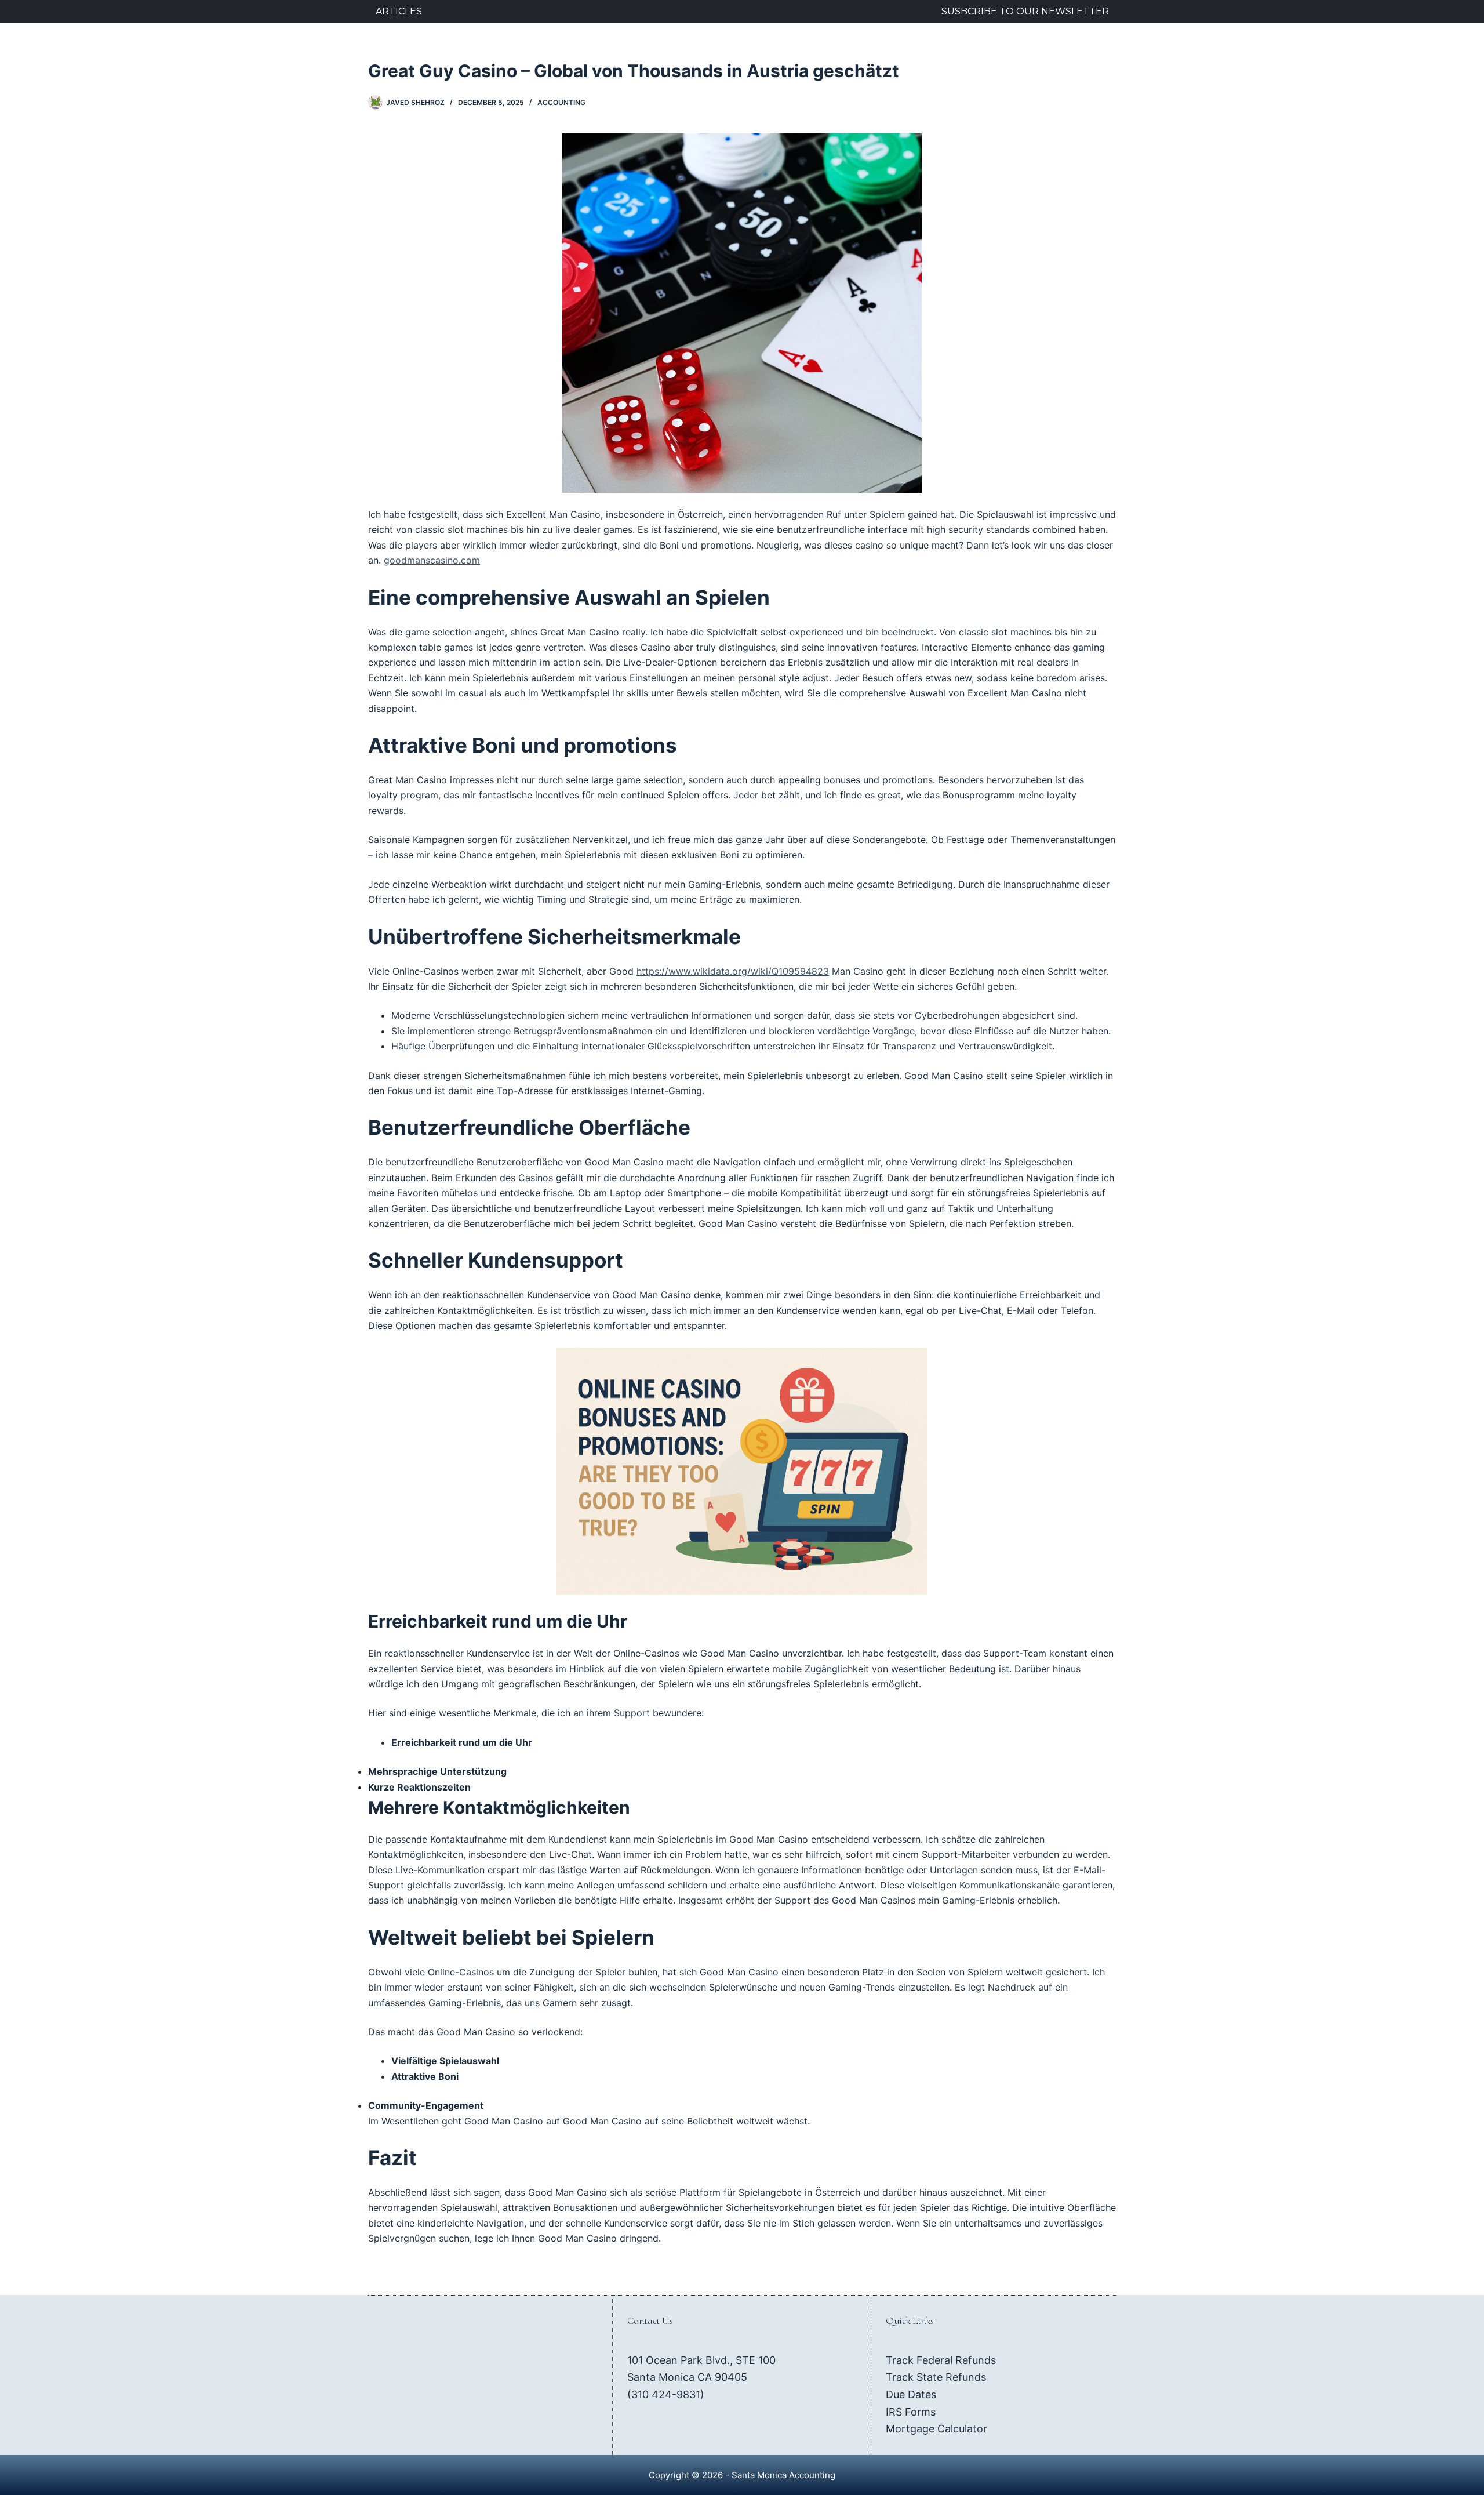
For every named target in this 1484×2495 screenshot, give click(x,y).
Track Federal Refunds (941, 2360)
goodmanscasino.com (432, 560)
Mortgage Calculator (936, 2429)
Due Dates (911, 2394)
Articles (399, 11)
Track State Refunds (936, 2377)
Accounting (561, 102)
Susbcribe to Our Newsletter (1025, 11)
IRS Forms (911, 2412)
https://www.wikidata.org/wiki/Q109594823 (733, 971)
